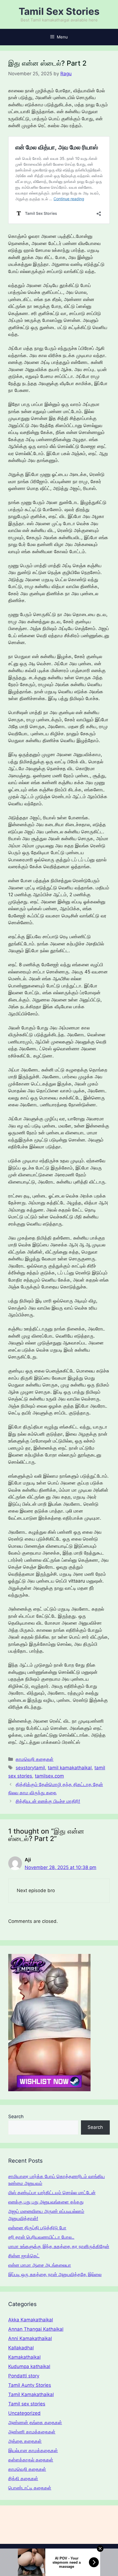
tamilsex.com (49, 1776)
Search (16, 2117)
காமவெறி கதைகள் (35, 1759)
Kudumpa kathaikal (29, 2366)
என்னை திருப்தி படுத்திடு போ (37, 2228)
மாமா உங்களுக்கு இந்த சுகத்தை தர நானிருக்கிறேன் (59, 2246)
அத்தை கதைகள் (25, 2441)
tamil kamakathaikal (70, 1768)
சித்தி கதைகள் (23, 2478)
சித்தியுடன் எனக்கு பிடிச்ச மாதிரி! (48, 1801)
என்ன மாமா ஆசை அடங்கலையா (40, 2265)
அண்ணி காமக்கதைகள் (32, 2432)
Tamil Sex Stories (59, 11)
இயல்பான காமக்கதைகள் (33, 2450)
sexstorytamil (30, 1768)
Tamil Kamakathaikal (31, 2394)
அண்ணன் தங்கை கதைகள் (35, 2422)
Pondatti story (24, 2376)
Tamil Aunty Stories (30, 2385)
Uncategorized (24, 2413)
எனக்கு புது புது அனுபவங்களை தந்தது (46, 2202)
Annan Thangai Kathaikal (36, 2329)
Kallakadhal (21, 2348)
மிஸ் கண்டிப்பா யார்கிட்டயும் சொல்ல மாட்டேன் (52, 2193)
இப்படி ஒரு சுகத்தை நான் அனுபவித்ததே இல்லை (55, 2274)
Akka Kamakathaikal (31, 2320)
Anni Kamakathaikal (30, 2338)
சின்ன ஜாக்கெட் (24, 2256)
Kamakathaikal (24, 2357)
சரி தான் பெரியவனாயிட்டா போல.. (41, 2237)
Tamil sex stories (27, 2404)
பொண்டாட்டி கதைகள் (30, 2488)
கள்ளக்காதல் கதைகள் (31, 2460)
